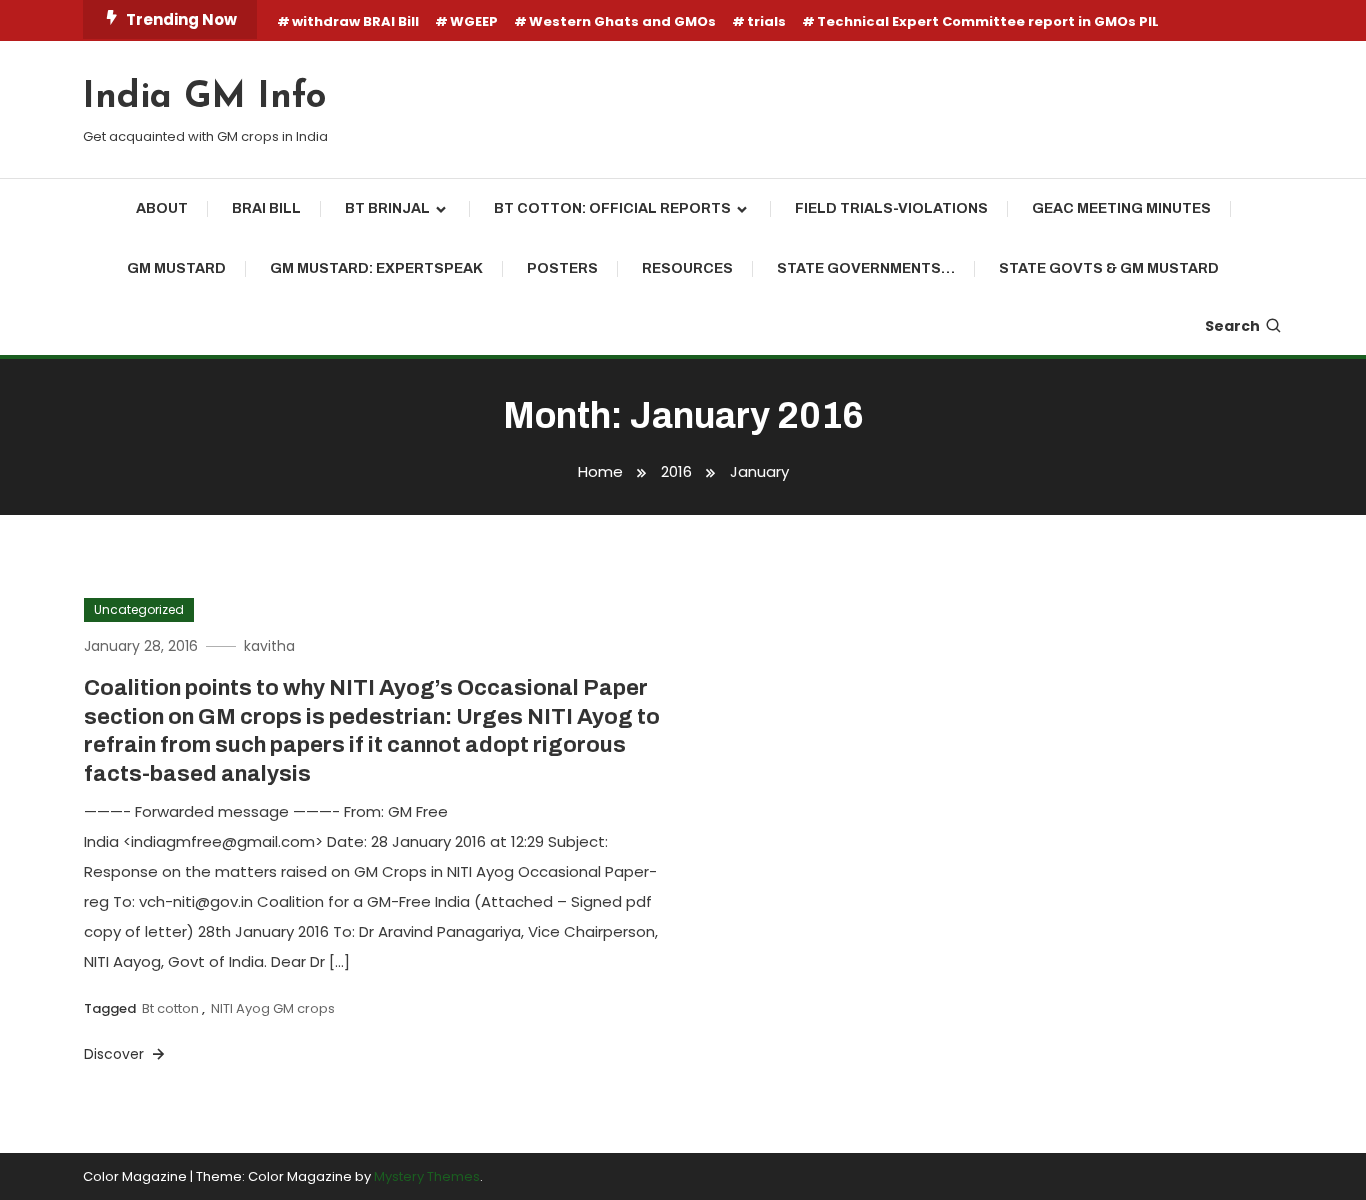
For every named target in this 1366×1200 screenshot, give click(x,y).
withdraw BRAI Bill (355, 21)
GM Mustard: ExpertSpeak (376, 268)
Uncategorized (139, 609)
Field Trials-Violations (891, 208)
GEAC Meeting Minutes (1121, 208)
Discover (116, 1054)
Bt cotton (170, 1008)
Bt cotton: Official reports (612, 208)
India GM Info (204, 98)
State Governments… (866, 268)
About (162, 208)
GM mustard (176, 268)
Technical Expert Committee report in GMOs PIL (988, 21)
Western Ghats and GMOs (622, 21)
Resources (687, 268)
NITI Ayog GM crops (273, 1008)
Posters (562, 268)
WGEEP (474, 21)
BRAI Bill (266, 208)
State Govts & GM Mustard (1109, 268)
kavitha (269, 646)
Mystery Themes (427, 1176)
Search (1232, 326)
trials (766, 21)
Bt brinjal (387, 208)
